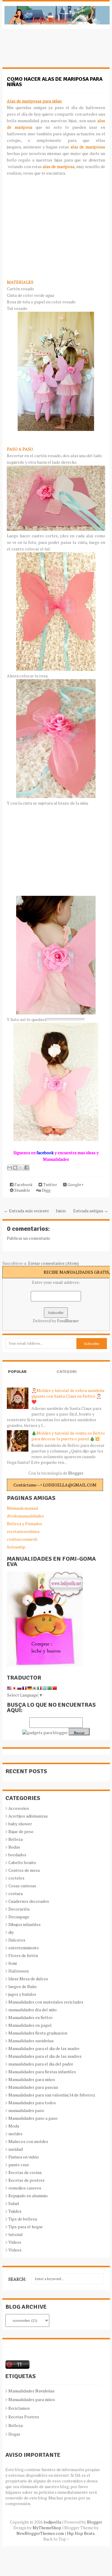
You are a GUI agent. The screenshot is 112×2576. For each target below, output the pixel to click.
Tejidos (15, 2211)
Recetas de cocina (25, 2172)
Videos (15, 2242)
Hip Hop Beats (81, 2533)
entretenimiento (24, 1948)
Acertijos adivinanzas (28, 1816)
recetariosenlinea (23, 1531)
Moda (14, 2126)
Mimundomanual (23, 1508)
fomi (13, 1963)
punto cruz (19, 2165)
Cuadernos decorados (29, 1901)
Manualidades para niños (32, 2079)
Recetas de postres (26, 2180)
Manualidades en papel (30, 2025)
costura (16, 1893)
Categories (66, 1377)
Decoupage (19, 1917)
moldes (15, 2134)
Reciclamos (19, 2408)
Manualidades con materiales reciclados (46, 2002)
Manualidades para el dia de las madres (45, 2056)
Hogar (14, 2434)
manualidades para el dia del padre (41, 2064)
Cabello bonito (22, 1862)
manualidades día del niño (33, 2010)
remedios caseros (25, 2188)
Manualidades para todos (32, 2103)
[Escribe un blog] (15, 1168)
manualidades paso (26, 2110)
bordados (17, 1855)
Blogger (76, 1473)
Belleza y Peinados (24, 1524)
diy (11, 1932)
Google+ (75, 1184)
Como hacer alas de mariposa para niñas (55, 82)
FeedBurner (68, 1321)
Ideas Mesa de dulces (28, 1979)
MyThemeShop (47, 2528)
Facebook (23, 1184)
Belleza (16, 1839)
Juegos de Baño (23, 1986)
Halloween (19, 1971)
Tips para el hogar (26, 2227)
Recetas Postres (24, 2417)
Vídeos (15, 2250)
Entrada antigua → (91, 1211)
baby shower (20, 1824)
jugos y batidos (22, 1994)
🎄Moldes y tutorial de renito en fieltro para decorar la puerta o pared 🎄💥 (68, 1436)
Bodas (14, 1847)
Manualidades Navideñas (32, 2391)
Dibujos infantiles (24, 1924)
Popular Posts (17, 1377)
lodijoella (52, 2522)
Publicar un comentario (29, 1238)
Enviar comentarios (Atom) (53, 1263)
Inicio (61, 1211)
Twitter (50, 1184)
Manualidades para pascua (33, 2087)
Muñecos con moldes (28, 2141)
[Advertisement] (50, 51)
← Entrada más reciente (26, 1211)
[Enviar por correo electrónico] (10, 1168)
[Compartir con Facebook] (27, 1168)
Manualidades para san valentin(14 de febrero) (52, 2095)
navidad (16, 2149)
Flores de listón (23, 1955)
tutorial (16, 2234)
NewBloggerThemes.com (40, 2533)
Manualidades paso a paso (33, 2118)
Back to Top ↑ (56, 2539)
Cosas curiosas (22, 1886)
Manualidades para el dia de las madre (44, 2048)
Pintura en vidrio (24, 2157)
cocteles (16, 1878)
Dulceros (17, 1940)
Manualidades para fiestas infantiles (42, 2072)
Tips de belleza (23, 2219)
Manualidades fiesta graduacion (38, 2033)
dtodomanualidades (25, 1516)
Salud (14, 2203)
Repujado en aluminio (28, 2196)
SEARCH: (17, 2279)
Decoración (19, 1909)
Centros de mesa (24, 1870)
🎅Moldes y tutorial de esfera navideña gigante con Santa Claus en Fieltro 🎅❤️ (68, 1396)
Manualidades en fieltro (30, 2017)
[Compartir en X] (21, 1168)
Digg (46, 1190)
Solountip (16, 1547)
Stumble (22, 1190)
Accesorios (19, 1808)
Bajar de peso (21, 1831)
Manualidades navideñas (31, 2041)
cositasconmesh (22, 1539)
